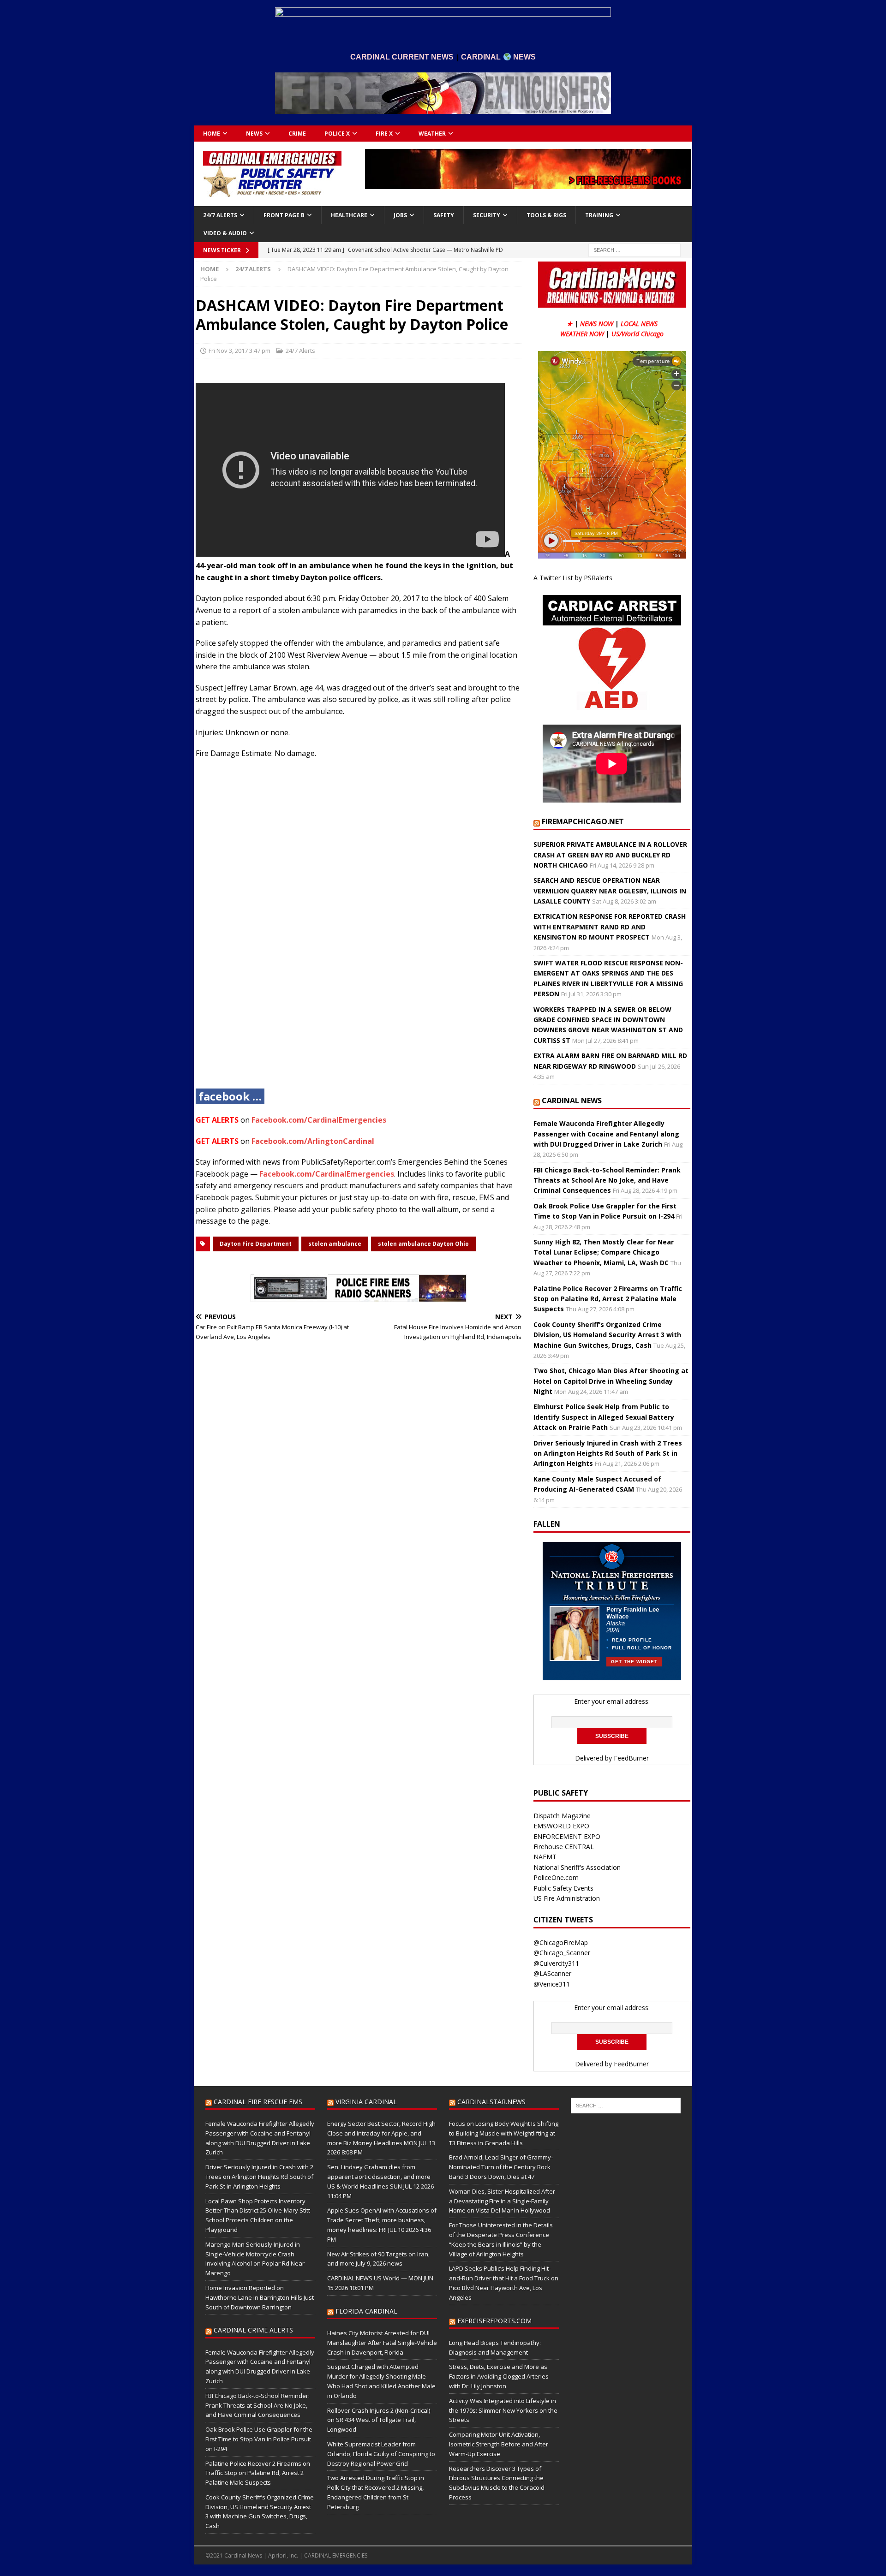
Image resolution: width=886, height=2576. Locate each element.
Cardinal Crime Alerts (253, 2330)
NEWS (254, 134)
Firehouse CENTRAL (564, 1847)
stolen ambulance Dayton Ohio (423, 1244)
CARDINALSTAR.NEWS (491, 2102)
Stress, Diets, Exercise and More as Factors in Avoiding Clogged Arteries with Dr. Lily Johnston (499, 2376)
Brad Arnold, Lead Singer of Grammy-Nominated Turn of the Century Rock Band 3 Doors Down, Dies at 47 (501, 2167)
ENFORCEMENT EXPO (567, 1836)
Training (599, 215)
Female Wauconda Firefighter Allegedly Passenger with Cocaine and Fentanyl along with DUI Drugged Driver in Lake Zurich (606, 1134)
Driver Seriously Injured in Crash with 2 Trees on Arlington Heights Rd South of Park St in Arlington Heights (608, 1453)
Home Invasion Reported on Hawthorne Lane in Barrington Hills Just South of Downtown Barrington (260, 2297)
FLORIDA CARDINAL (366, 2311)
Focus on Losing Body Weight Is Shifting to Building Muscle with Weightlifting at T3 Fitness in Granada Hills (504, 2133)
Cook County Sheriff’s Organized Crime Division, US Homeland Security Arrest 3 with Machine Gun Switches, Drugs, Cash (607, 1335)
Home (212, 134)
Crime (297, 134)
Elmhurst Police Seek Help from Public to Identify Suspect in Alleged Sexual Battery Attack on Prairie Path (604, 1417)
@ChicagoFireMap (561, 1942)
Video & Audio (225, 233)
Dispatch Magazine (562, 1816)
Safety (444, 215)
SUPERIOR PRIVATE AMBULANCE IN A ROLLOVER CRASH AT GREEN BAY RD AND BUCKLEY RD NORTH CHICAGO (610, 855)
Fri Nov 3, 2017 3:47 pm (239, 351)
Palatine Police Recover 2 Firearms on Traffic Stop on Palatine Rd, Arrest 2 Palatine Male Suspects (608, 1299)
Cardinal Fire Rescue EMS (258, 2102)
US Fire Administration (567, 1898)
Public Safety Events (563, 1888)
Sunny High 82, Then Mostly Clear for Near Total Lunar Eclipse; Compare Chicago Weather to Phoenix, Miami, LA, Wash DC (604, 1252)
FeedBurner (631, 1758)
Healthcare (349, 215)
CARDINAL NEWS (572, 1101)
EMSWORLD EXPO (561, 1826)
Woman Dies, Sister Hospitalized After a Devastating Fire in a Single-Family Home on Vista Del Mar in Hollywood (502, 2201)
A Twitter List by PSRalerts (573, 578)
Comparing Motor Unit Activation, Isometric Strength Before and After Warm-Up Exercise (499, 2444)
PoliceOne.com (556, 1877)
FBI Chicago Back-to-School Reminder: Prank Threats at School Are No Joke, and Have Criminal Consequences (607, 1180)
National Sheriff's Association (577, 1867)
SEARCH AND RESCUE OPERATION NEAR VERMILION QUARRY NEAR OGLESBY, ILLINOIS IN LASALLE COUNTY (610, 891)
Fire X (384, 134)
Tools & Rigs (546, 215)
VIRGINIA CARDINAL (366, 2102)
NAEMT (545, 1857)
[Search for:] (635, 249)
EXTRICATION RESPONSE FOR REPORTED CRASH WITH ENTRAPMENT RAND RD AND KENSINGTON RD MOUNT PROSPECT (610, 927)
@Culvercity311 (556, 1963)
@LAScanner (552, 1973)
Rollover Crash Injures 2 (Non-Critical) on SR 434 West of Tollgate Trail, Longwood (379, 2420)
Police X (337, 134)
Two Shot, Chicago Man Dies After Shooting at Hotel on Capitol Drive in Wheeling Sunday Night (611, 1381)
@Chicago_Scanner (562, 1953)
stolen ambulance (335, 1244)
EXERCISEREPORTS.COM (494, 2321)
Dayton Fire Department (256, 1244)
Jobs (400, 215)
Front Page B (284, 215)
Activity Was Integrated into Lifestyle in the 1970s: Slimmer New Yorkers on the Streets (503, 2410)
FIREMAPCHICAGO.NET (583, 821)
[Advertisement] (359, 931)
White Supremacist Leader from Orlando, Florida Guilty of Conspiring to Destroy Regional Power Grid (381, 2454)
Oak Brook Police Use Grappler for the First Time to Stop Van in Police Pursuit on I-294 (259, 2439)
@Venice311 (552, 1984)
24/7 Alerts (220, 215)
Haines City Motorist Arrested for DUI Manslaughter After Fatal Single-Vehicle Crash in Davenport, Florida (382, 2343)
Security (487, 215)
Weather (432, 134)
